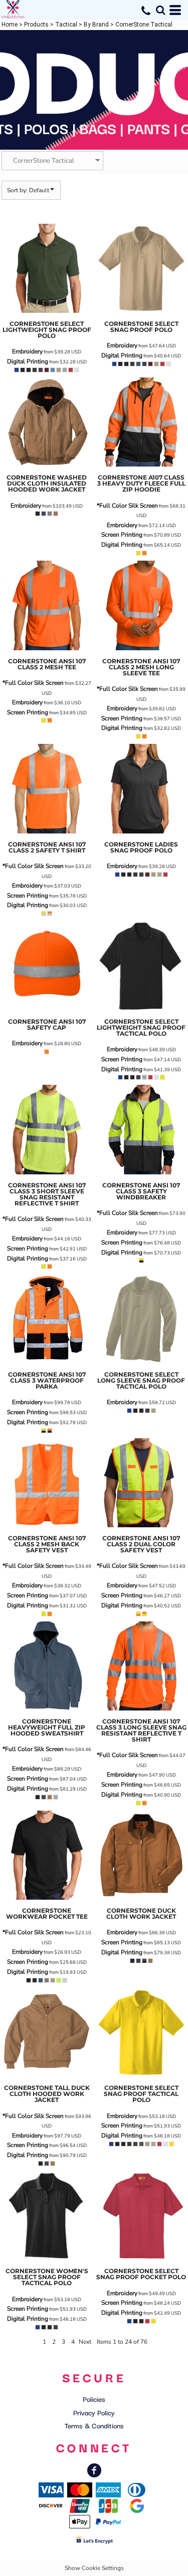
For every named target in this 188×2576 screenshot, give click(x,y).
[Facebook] (94, 2470)
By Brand (96, 25)
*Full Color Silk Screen (127, 506)
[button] (160, 10)
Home (10, 25)
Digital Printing (28, 361)
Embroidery (27, 351)
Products (36, 25)
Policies (94, 2399)
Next (85, 2342)
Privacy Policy (94, 2412)
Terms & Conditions (94, 2425)
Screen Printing (122, 535)
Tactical (66, 25)
